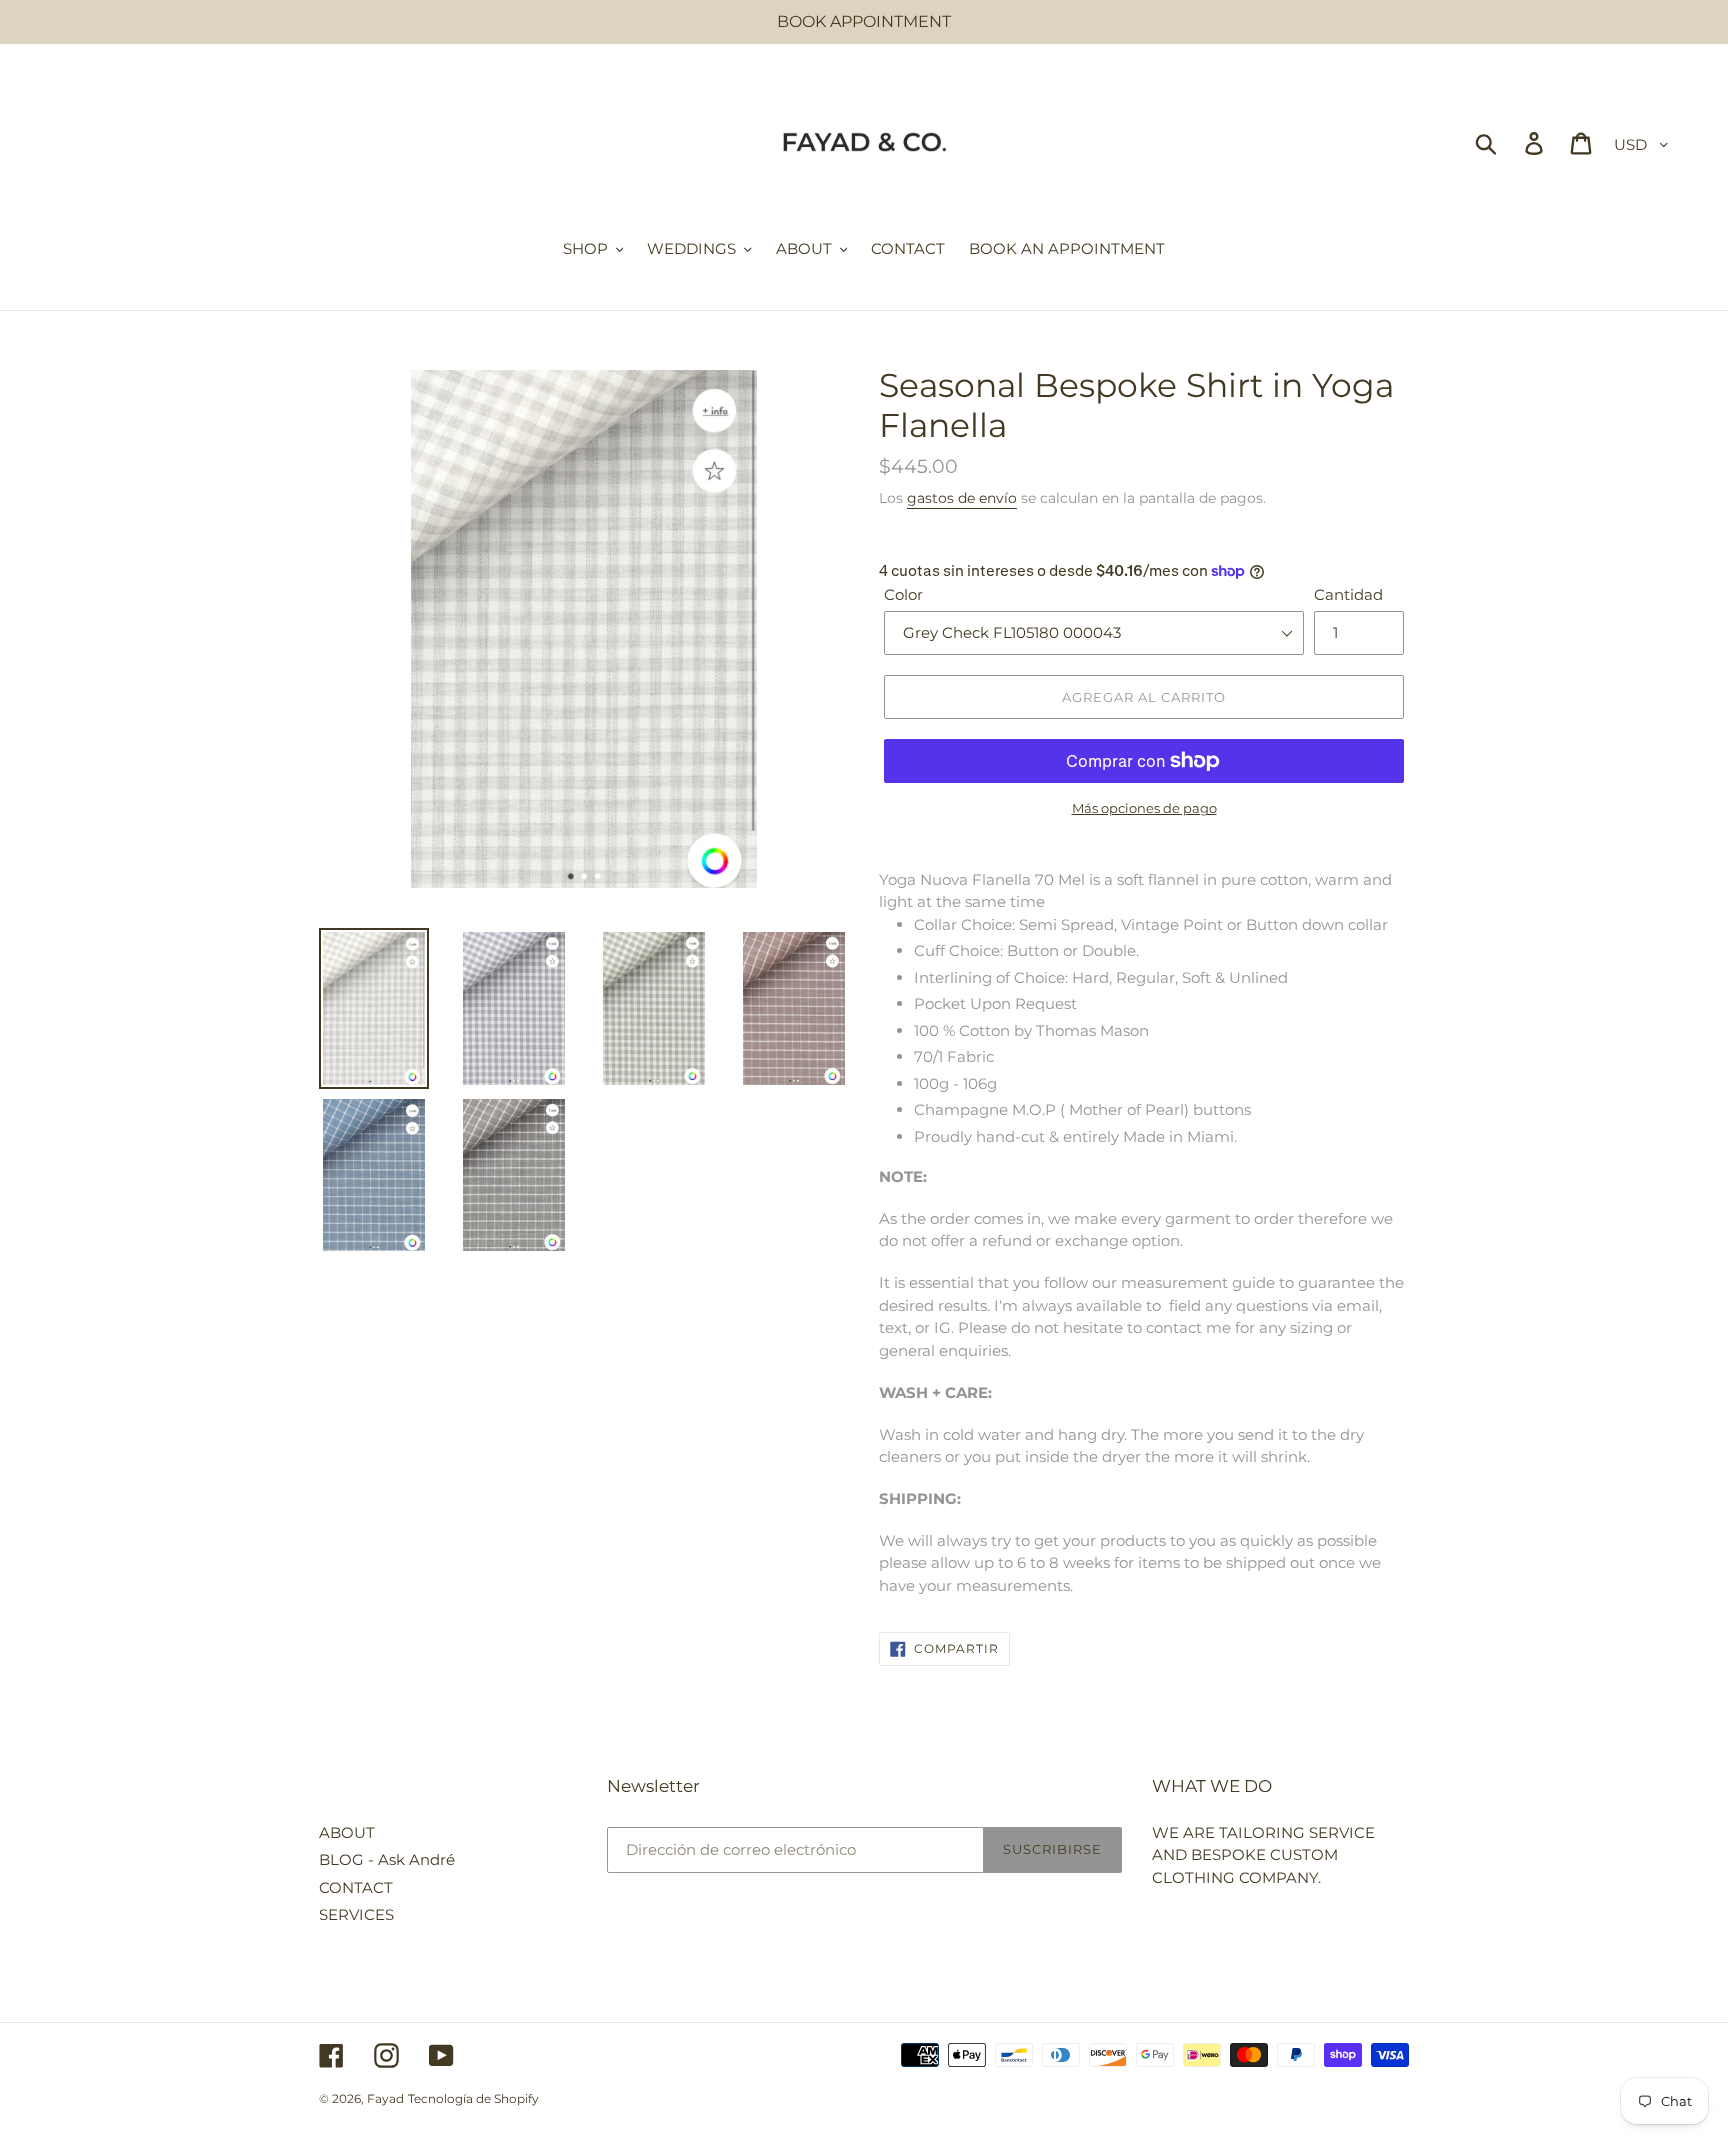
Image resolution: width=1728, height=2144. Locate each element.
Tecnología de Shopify (473, 2098)
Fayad (385, 2098)
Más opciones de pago (1144, 808)
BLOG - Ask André (387, 1859)
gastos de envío (962, 498)
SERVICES (356, 1914)
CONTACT (356, 1887)
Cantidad (1348, 594)
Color (903, 594)
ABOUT (347, 1832)
